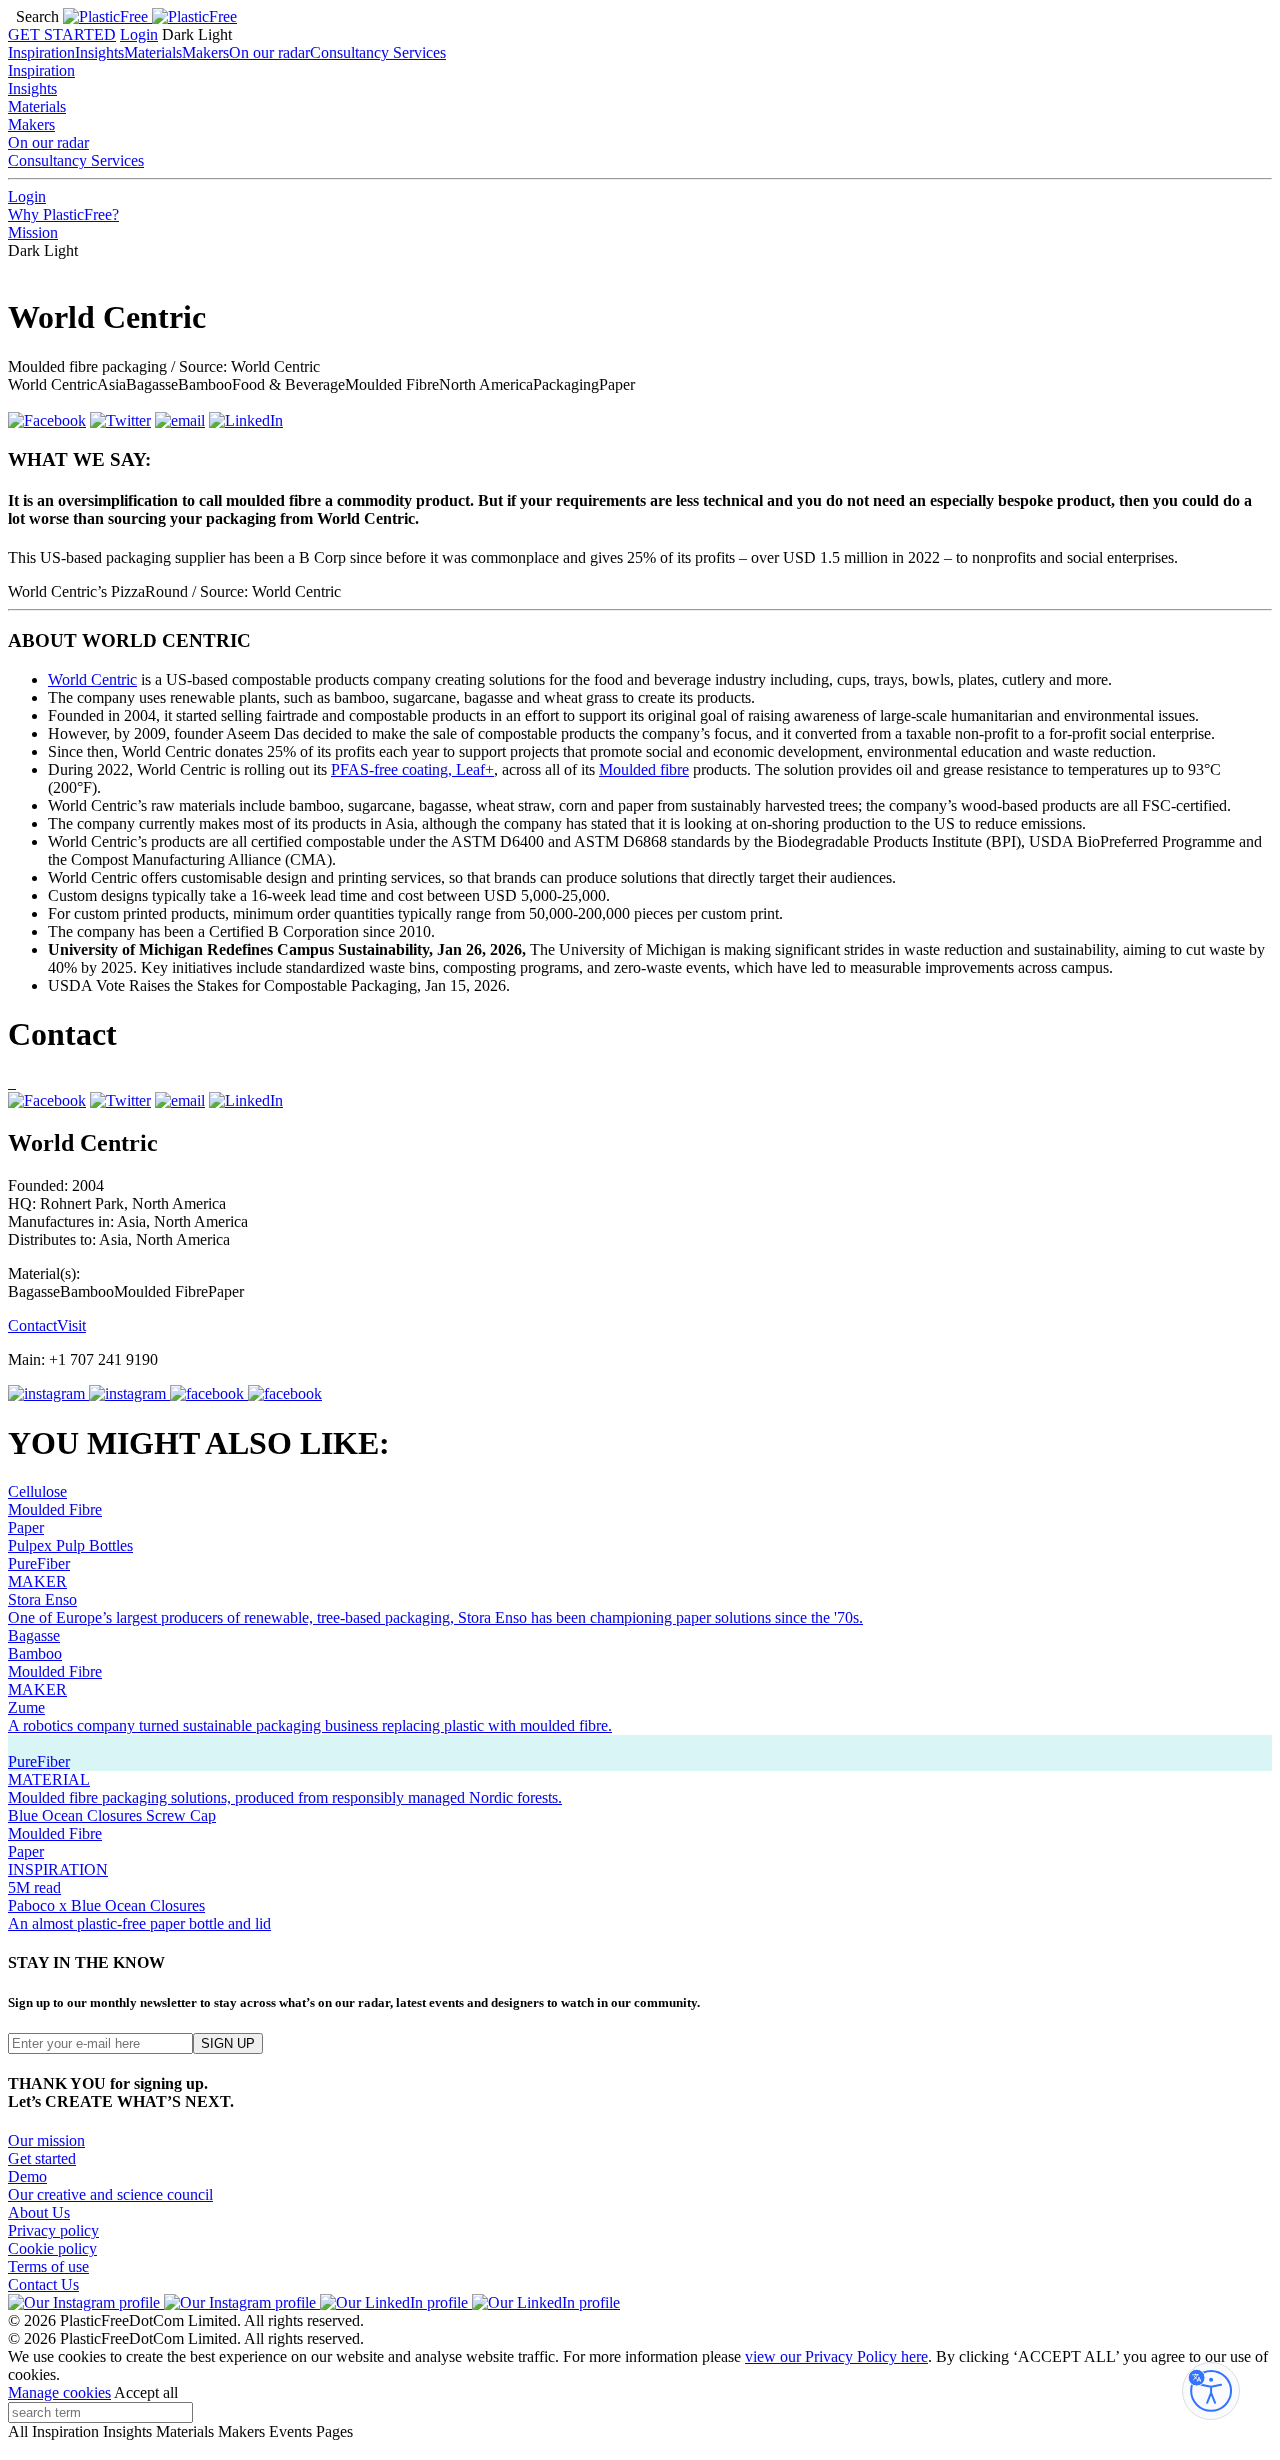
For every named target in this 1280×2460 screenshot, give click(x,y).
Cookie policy (52, 2248)
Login (139, 34)
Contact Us (43, 2284)
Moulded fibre (644, 769)
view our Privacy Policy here (836, 2356)
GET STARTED (62, 34)
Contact (32, 1325)
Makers (205, 52)
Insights (99, 52)
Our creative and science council (110, 2194)
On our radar (269, 52)
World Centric (92, 679)
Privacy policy (53, 2230)
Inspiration (41, 52)
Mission (33, 232)
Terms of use (48, 2266)
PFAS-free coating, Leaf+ (412, 769)
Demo (27, 2176)
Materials (153, 52)
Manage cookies (59, 2392)
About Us (39, 2212)
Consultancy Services (378, 52)
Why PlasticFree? (63, 214)
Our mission (46, 2140)
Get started (42, 2158)
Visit (71, 1325)
